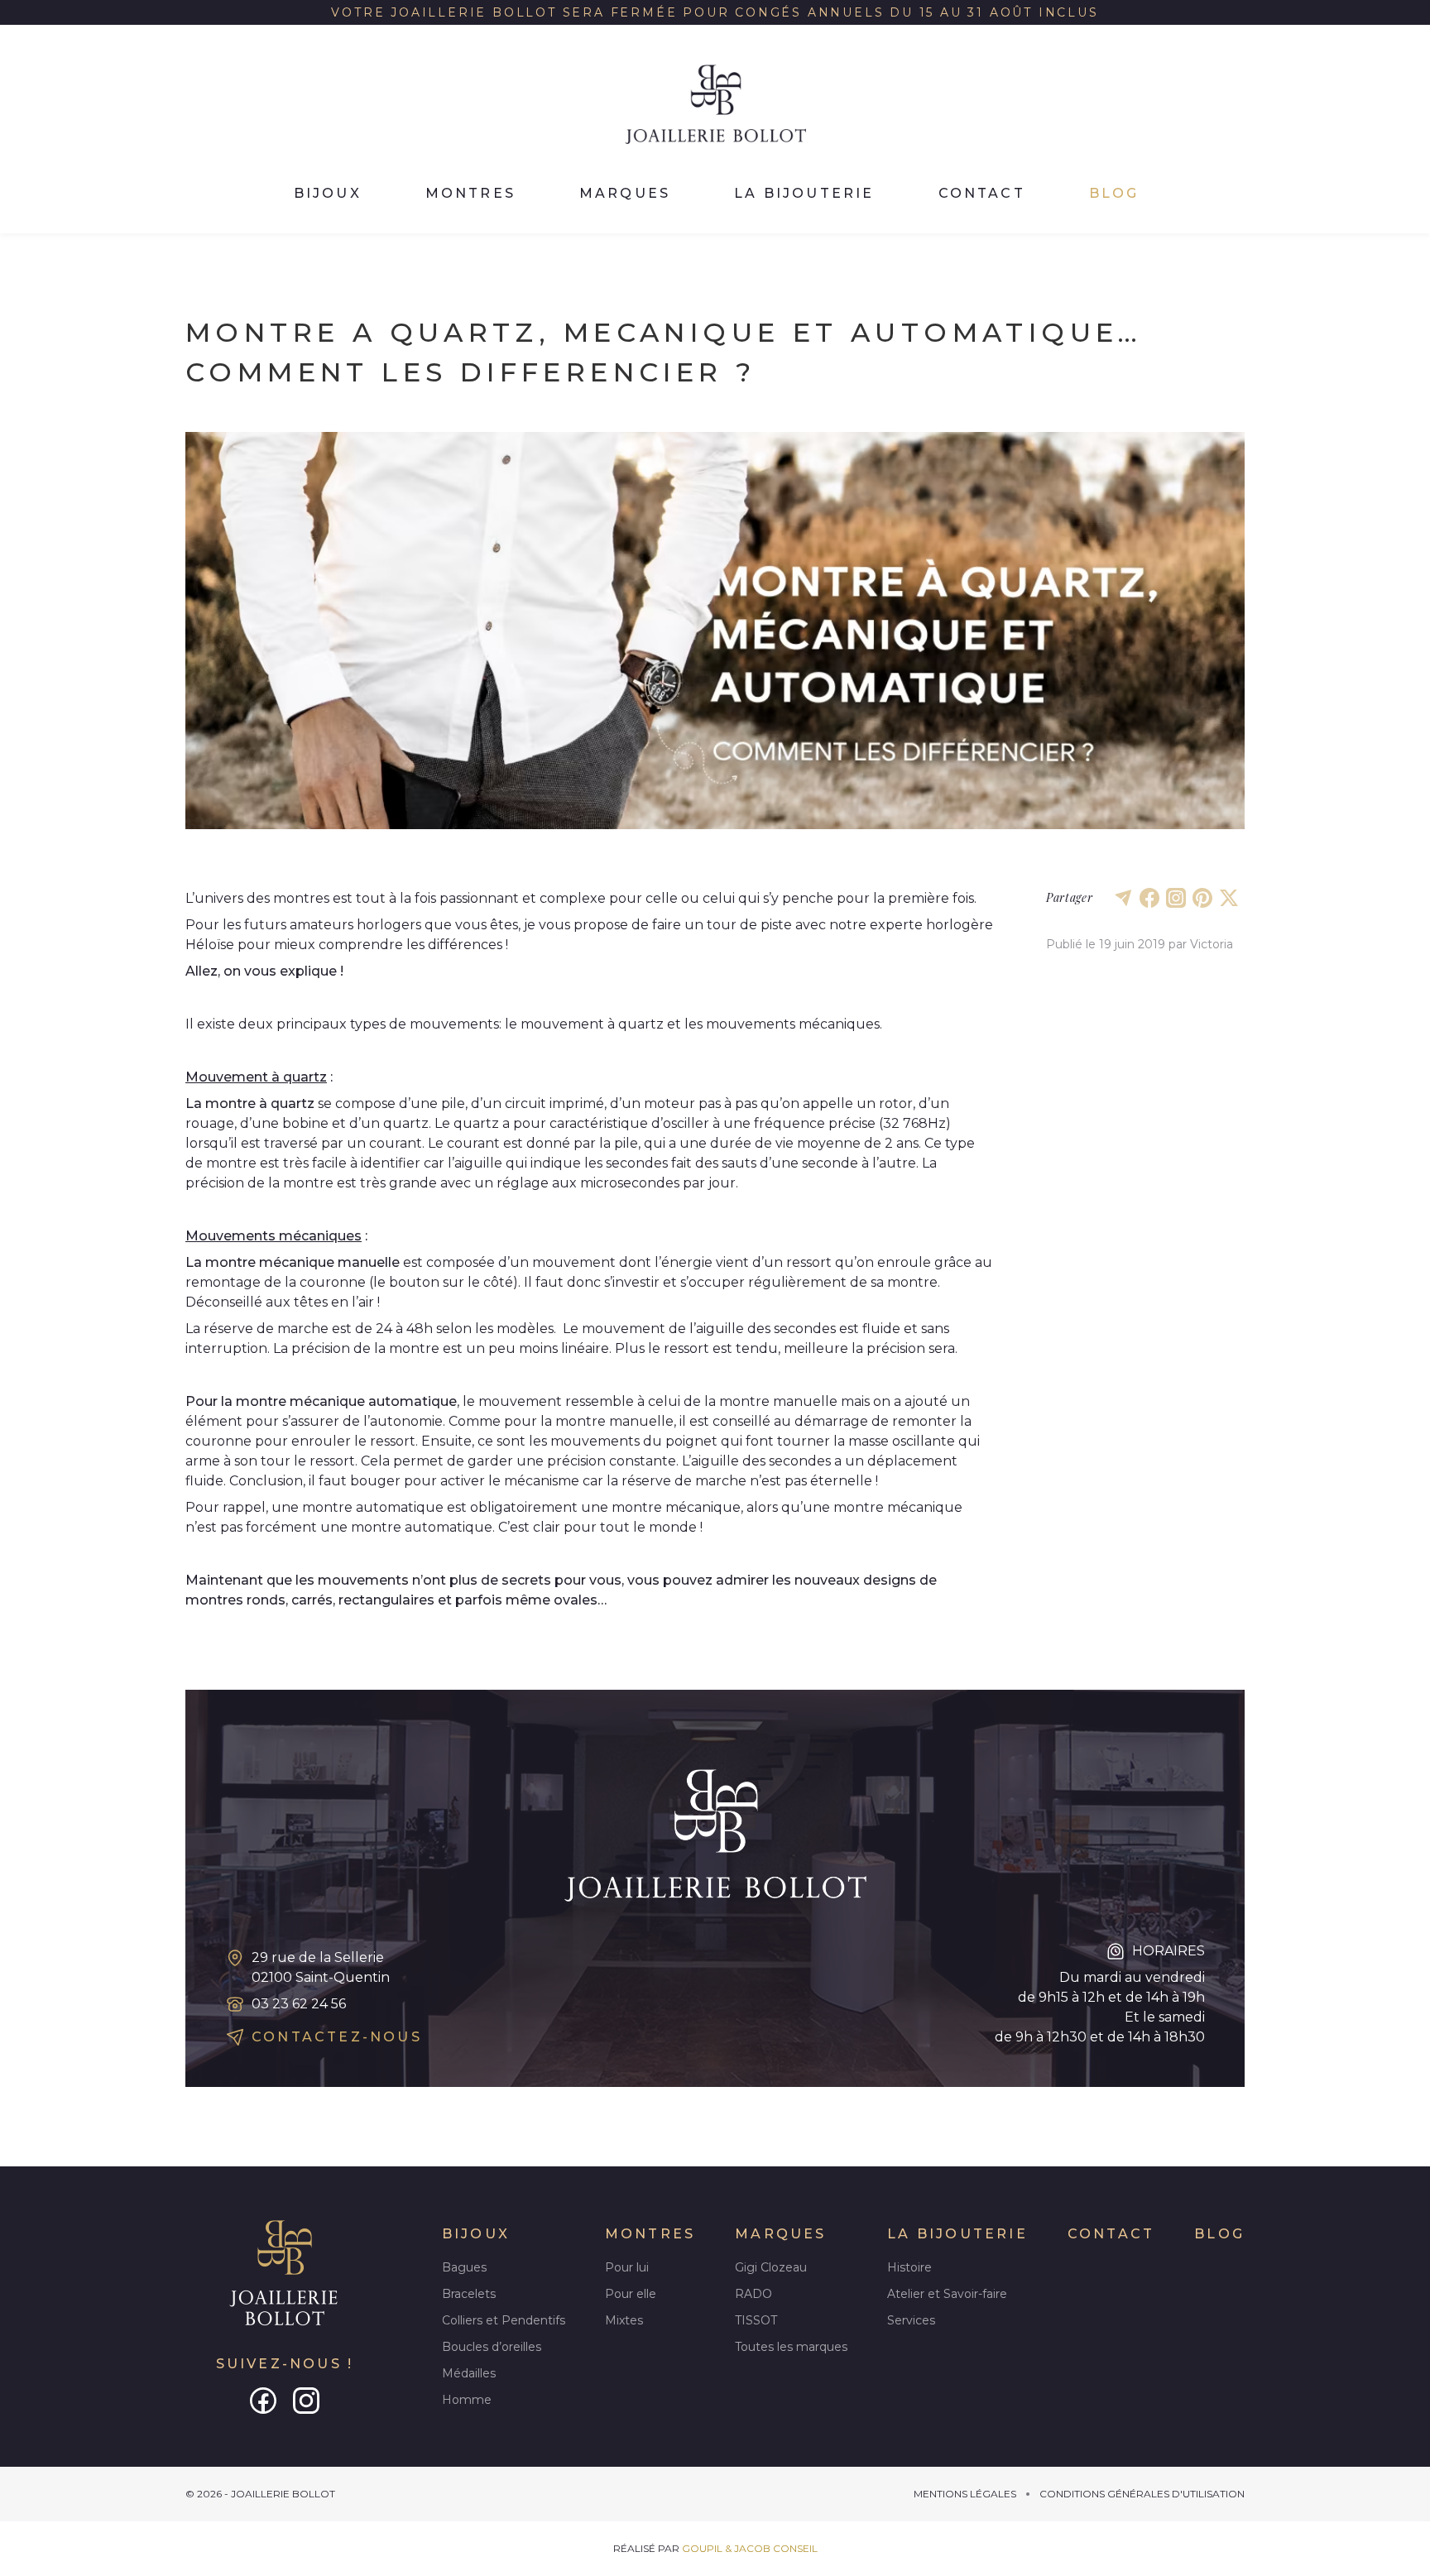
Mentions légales (965, 2494)
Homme (467, 2400)
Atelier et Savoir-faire (947, 2294)
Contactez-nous (337, 2037)
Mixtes (624, 2320)
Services (911, 2320)
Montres (470, 193)
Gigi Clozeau (771, 2267)
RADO (753, 2294)
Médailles (469, 2373)
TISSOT (756, 2320)
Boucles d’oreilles (492, 2347)
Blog (1114, 193)
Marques (625, 193)
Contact (982, 193)
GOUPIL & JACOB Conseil (750, 2548)
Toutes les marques (791, 2347)
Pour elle (631, 2294)
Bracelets (469, 2294)
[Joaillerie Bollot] (285, 2274)
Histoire (909, 2267)
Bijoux (328, 193)
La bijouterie (804, 193)
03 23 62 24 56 (299, 2004)
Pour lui (627, 2267)
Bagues (464, 2267)
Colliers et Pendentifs (504, 2320)
